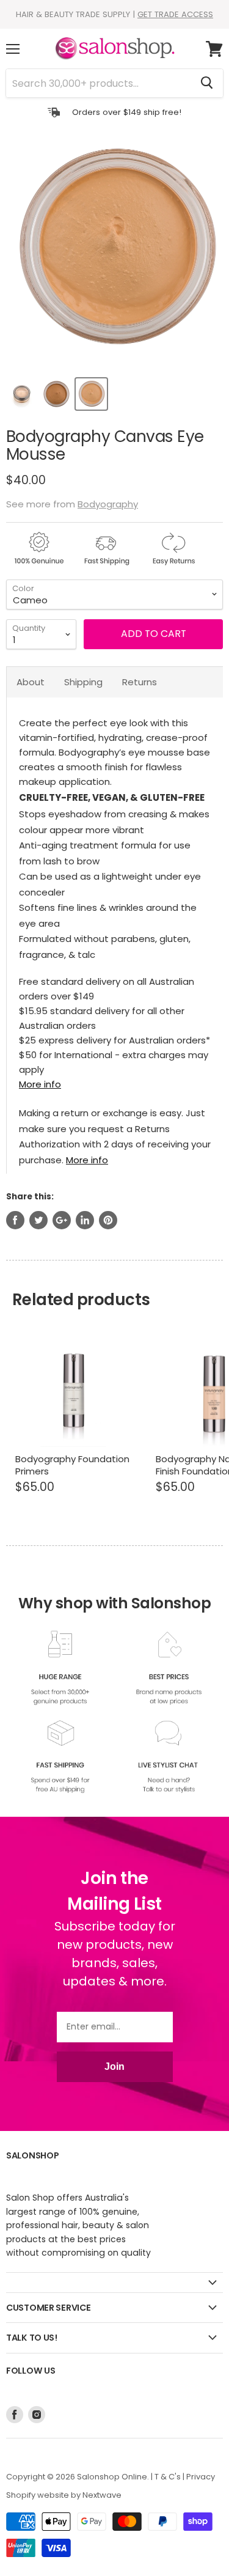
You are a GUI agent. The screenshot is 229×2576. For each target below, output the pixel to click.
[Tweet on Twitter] (38, 1220)
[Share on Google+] (62, 1220)
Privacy (201, 2477)
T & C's (168, 2477)
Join (114, 2066)
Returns (140, 682)
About (31, 682)
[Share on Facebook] (15, 1220)
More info (40, 1084)
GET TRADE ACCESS (175, 14)
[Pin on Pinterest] (108, 1220)
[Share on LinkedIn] (85, 1220)
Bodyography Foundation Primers (72, 1465)
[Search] (207, 83)
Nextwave (102, 2495)
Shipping (83, 682)
